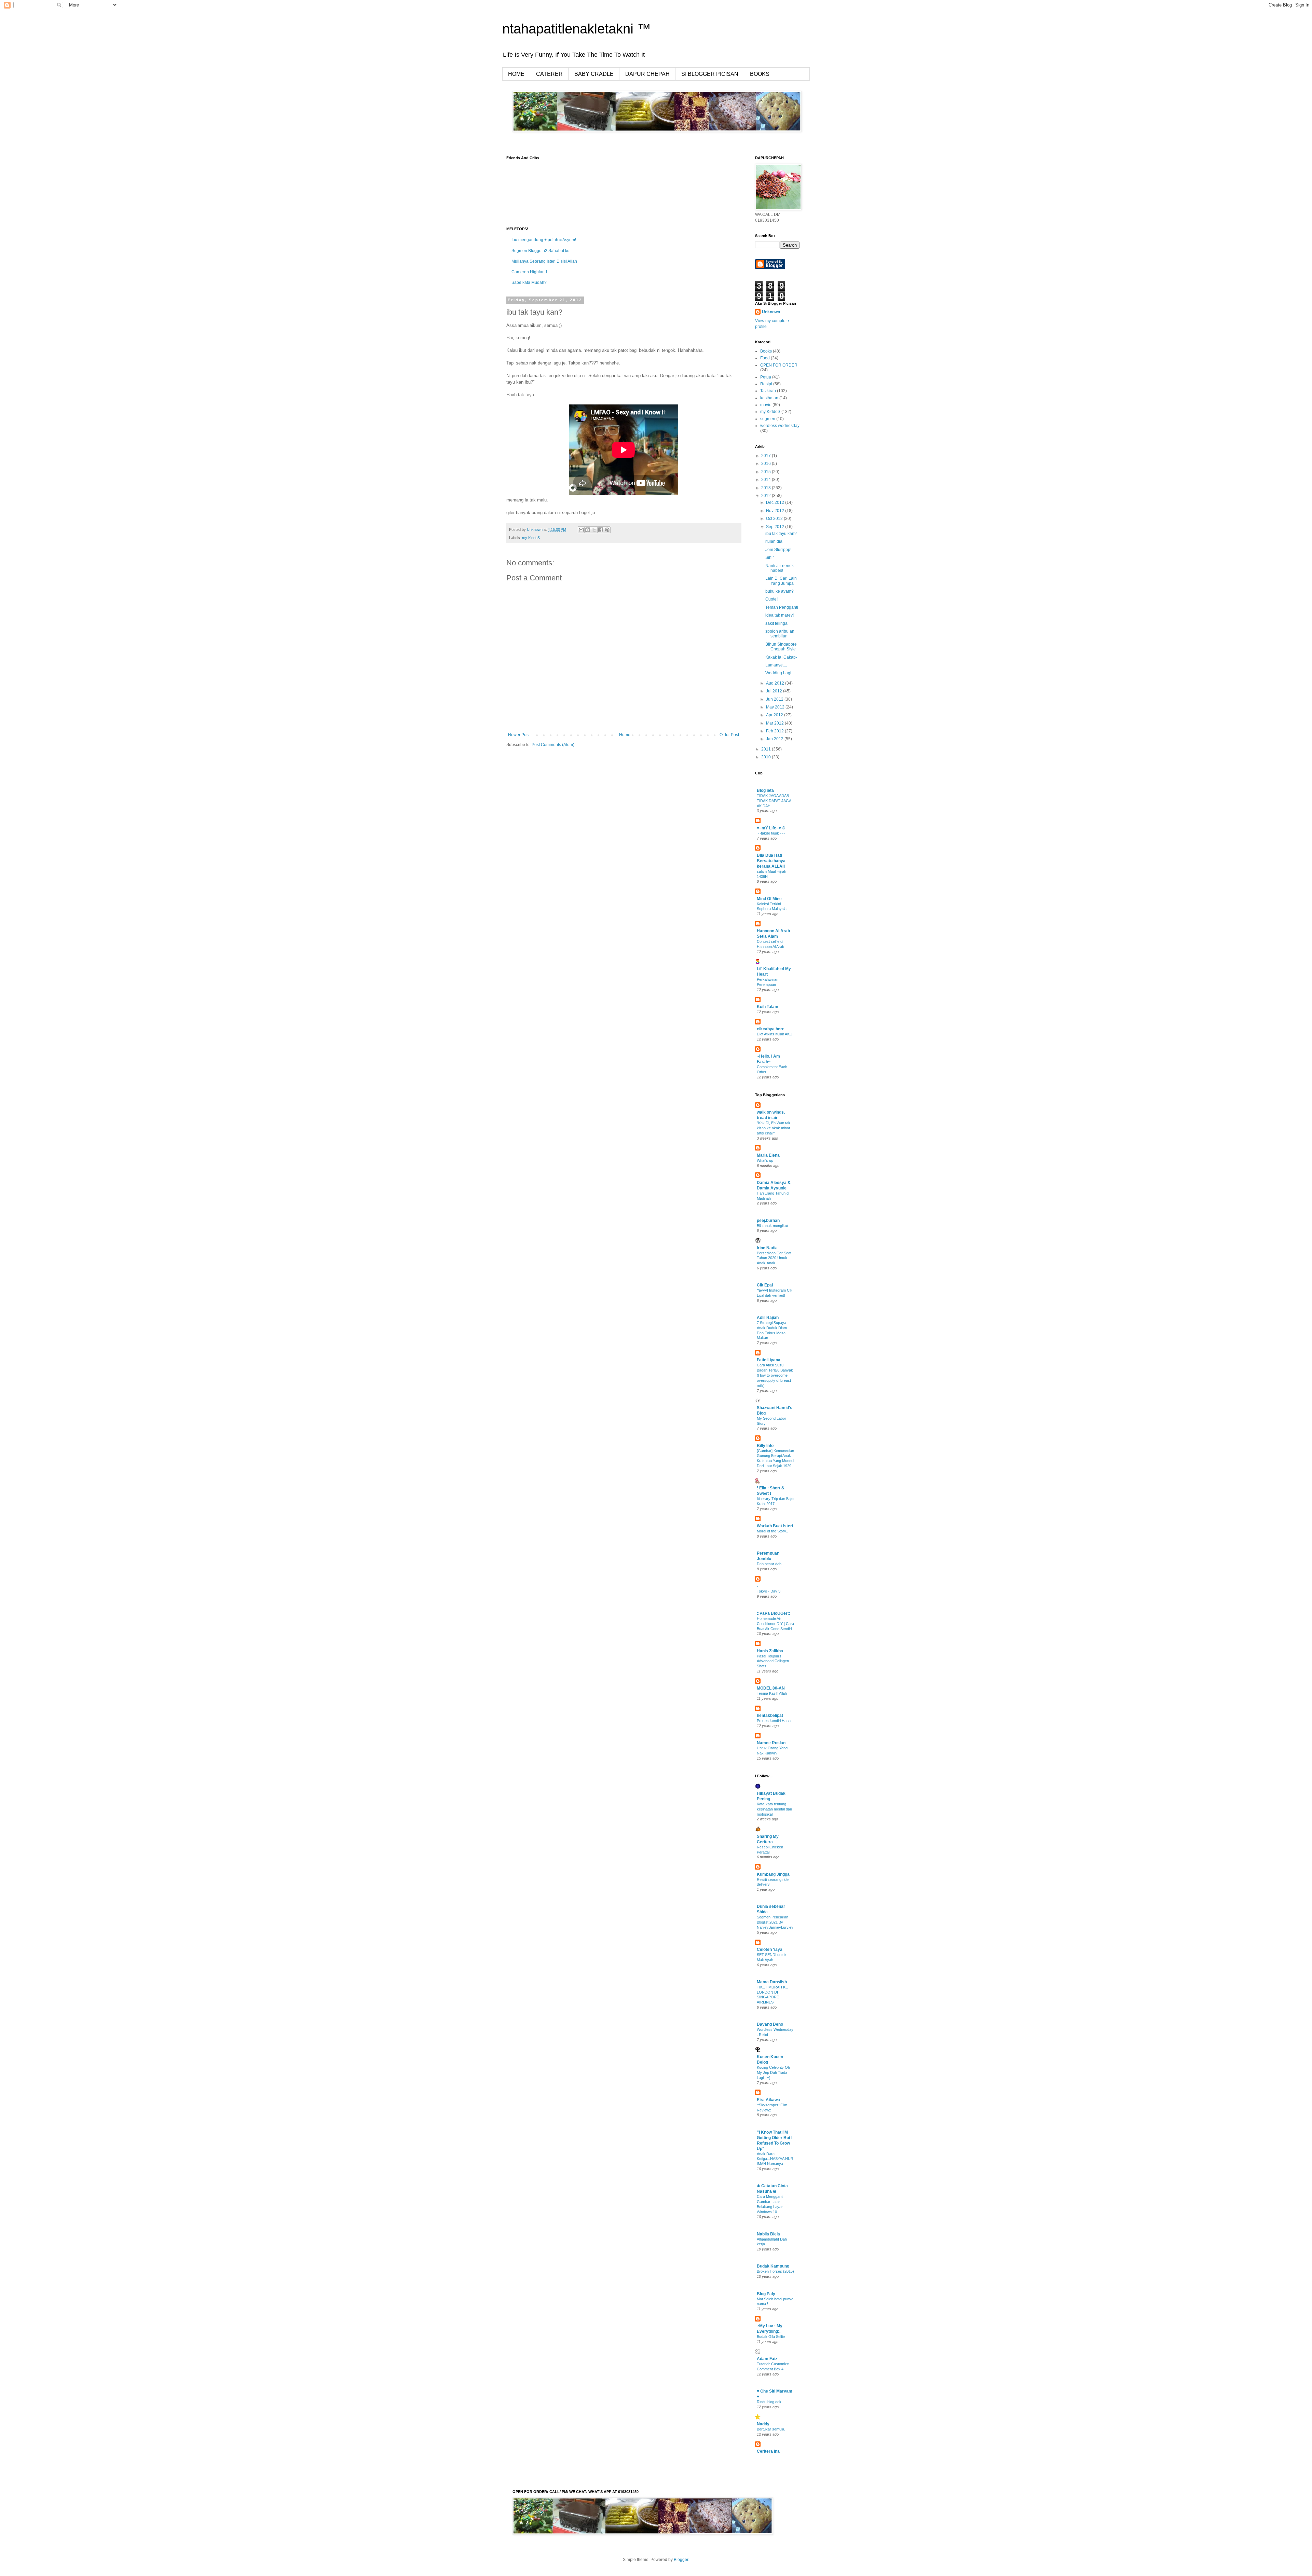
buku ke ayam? (780, 591)
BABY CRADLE (594, 74)
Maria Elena (768, 1155)
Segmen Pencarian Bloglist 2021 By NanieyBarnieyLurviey (775, 1922)
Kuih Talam (768, 1007)
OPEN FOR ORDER (779, 365)
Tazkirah (768, 391)
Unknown (771, 312)
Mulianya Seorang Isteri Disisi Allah (544, 261)
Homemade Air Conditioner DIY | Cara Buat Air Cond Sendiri (775, 1624)
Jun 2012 (775, 699)
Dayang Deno (770, 2024)
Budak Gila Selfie (771, 2337)
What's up (765, 1160)
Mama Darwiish (772, 1982)
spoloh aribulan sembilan (780, 634)
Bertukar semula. (771, 2429)
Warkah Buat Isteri (775, 1526)
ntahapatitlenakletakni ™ (577, 29)
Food (765, 358)
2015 (767, 472)
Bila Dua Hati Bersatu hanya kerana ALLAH (771, 861)
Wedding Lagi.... (780, 673)
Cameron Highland (529, 272)
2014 (767, 480)
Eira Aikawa (768, 2100)
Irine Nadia (767, 1248)
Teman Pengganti (782, 607)
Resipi (766, 384)
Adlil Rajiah (768, 1318)
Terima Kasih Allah (772, 1693)
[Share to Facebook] (601, 530)
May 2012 (776, 707)
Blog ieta (765, 790)
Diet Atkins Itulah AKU (775, 1034)
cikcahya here (771, 1029)
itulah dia (774, 541)
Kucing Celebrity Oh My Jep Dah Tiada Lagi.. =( (773, 2072)
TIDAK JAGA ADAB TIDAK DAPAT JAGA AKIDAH (774, 801)
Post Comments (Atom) (553, 745)
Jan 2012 (775, 739)
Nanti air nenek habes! (780, 568)
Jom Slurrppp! (778, 550)
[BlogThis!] (588, 530)
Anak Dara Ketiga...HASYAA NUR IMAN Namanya (775, 2159)
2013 (767, 488)
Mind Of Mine (769, 899)
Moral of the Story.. (772, 1531)
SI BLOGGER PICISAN (710, 74)
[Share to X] (594, 530)
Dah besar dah (769, 1564)
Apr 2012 (775, 715)
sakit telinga (776, 623)
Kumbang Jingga (773, 1874)
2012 (767, 496)
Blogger (681, 2560)
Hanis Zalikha (770, 1651)
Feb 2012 (775, 731)
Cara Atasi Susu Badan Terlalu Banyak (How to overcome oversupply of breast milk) (775, 1375)
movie (766, 405)
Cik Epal (765, 1285)
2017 (767, 456)
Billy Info (765, 1446)
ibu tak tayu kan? (781, 534)
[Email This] (581, 530)
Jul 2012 (775, 691)
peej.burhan (768, 1221)
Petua (766, 377)
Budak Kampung (773, 2266)
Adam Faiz (767, 2359)
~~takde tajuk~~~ (771, 833)
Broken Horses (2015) (775, 2271)
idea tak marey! (780, 615)
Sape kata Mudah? (529, 283)
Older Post (729, 735)
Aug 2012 (776, 683)
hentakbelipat (770, 1716)
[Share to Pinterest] (607, 530)
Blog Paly (766, 2294)
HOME (516, 74)
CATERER (549, 74)
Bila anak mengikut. (773, 1226)
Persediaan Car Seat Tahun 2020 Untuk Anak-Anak (774, 1258)
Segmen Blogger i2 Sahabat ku (541, 251)
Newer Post (519, 735)
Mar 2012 (775, 723)
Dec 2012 (776, 502)
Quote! (771, 599)
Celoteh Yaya (770, 1950)
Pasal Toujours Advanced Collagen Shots (773, 1661)
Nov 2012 (776, 511)
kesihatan (769, 398)
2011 (767, 749)
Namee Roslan (771, 1743)
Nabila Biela (768, 2234)
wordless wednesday (780, 426)
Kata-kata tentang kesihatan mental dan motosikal (774, 1809)
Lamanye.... (776, 665)
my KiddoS (531, 538)
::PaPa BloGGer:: (774, 1613)
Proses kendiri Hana (774, 1721)
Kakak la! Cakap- (781, 657)
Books (766, 351)
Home (625, 735)
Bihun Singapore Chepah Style (781, 647)
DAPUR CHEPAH (647, 74)
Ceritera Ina (768, 2451)
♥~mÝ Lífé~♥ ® (771, 828)
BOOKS (760, 74)
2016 (767, 464)
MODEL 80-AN (771, 1688)
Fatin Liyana (769, 1360)
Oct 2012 (775, 519)
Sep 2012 (776, 527)
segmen (768, 419)
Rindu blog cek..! (771, 2402)
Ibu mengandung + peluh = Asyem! (544, 240)
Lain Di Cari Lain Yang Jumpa (781, 581)
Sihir (770, 557)
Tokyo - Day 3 (769, 1591)
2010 (767, 757)
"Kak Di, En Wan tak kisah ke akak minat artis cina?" (774, 1128)
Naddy (763, 2424)
